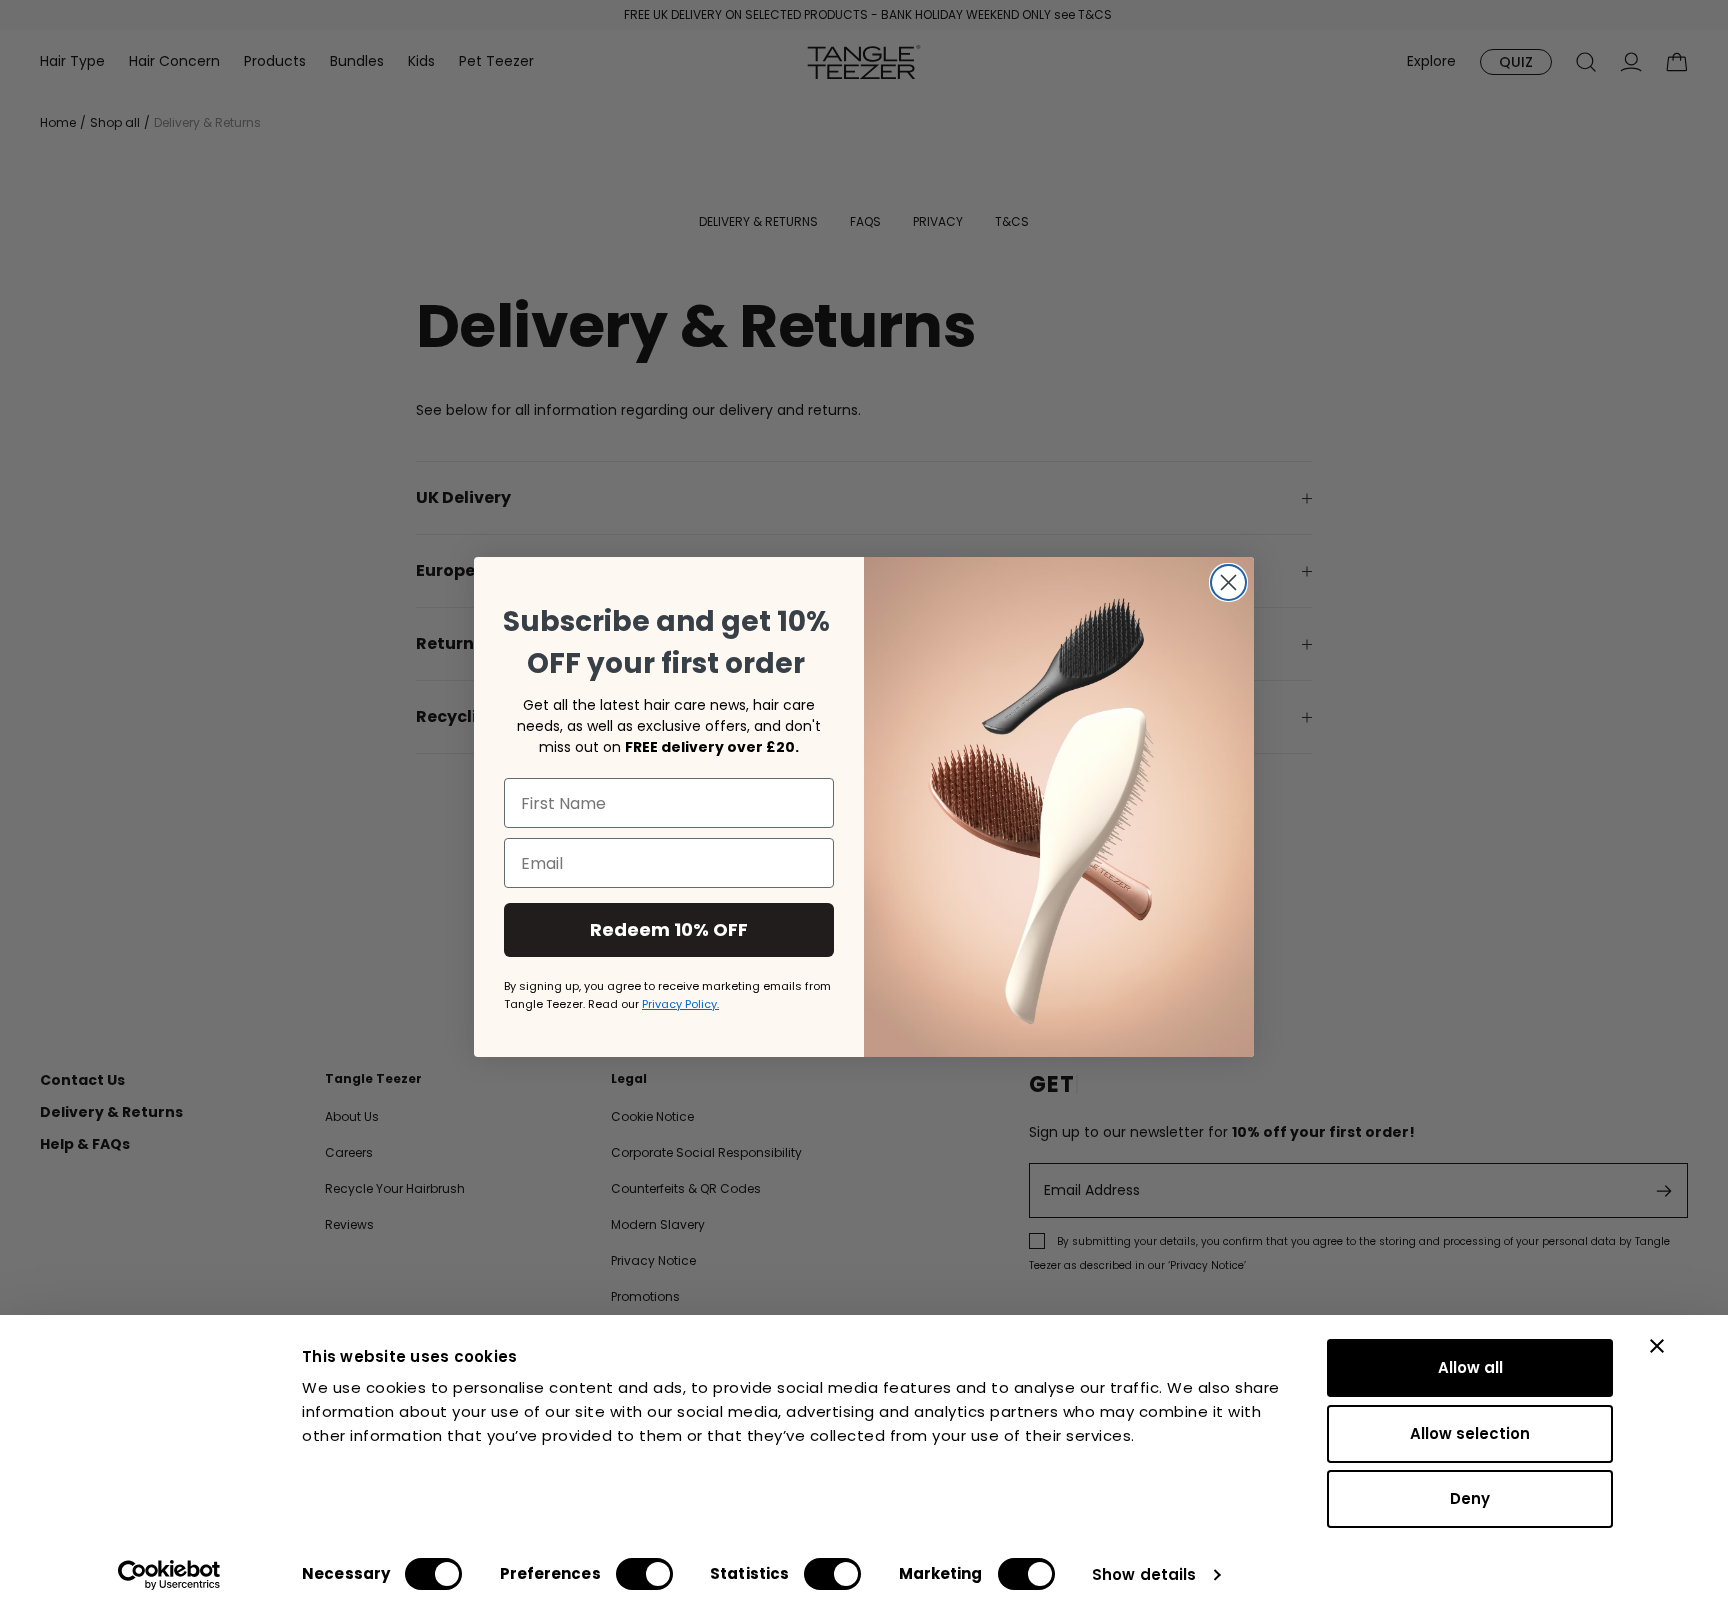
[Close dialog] (1228, 582)
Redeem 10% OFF (669, 929)
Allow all (1470, 1367)
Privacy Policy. (680, 1004)
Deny (1470, 1498)
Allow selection (1470, 1433)
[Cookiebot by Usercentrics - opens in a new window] (169, 1575)
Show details (1144, 1574)
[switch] (644, 1574)
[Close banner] (1657, 1346)
